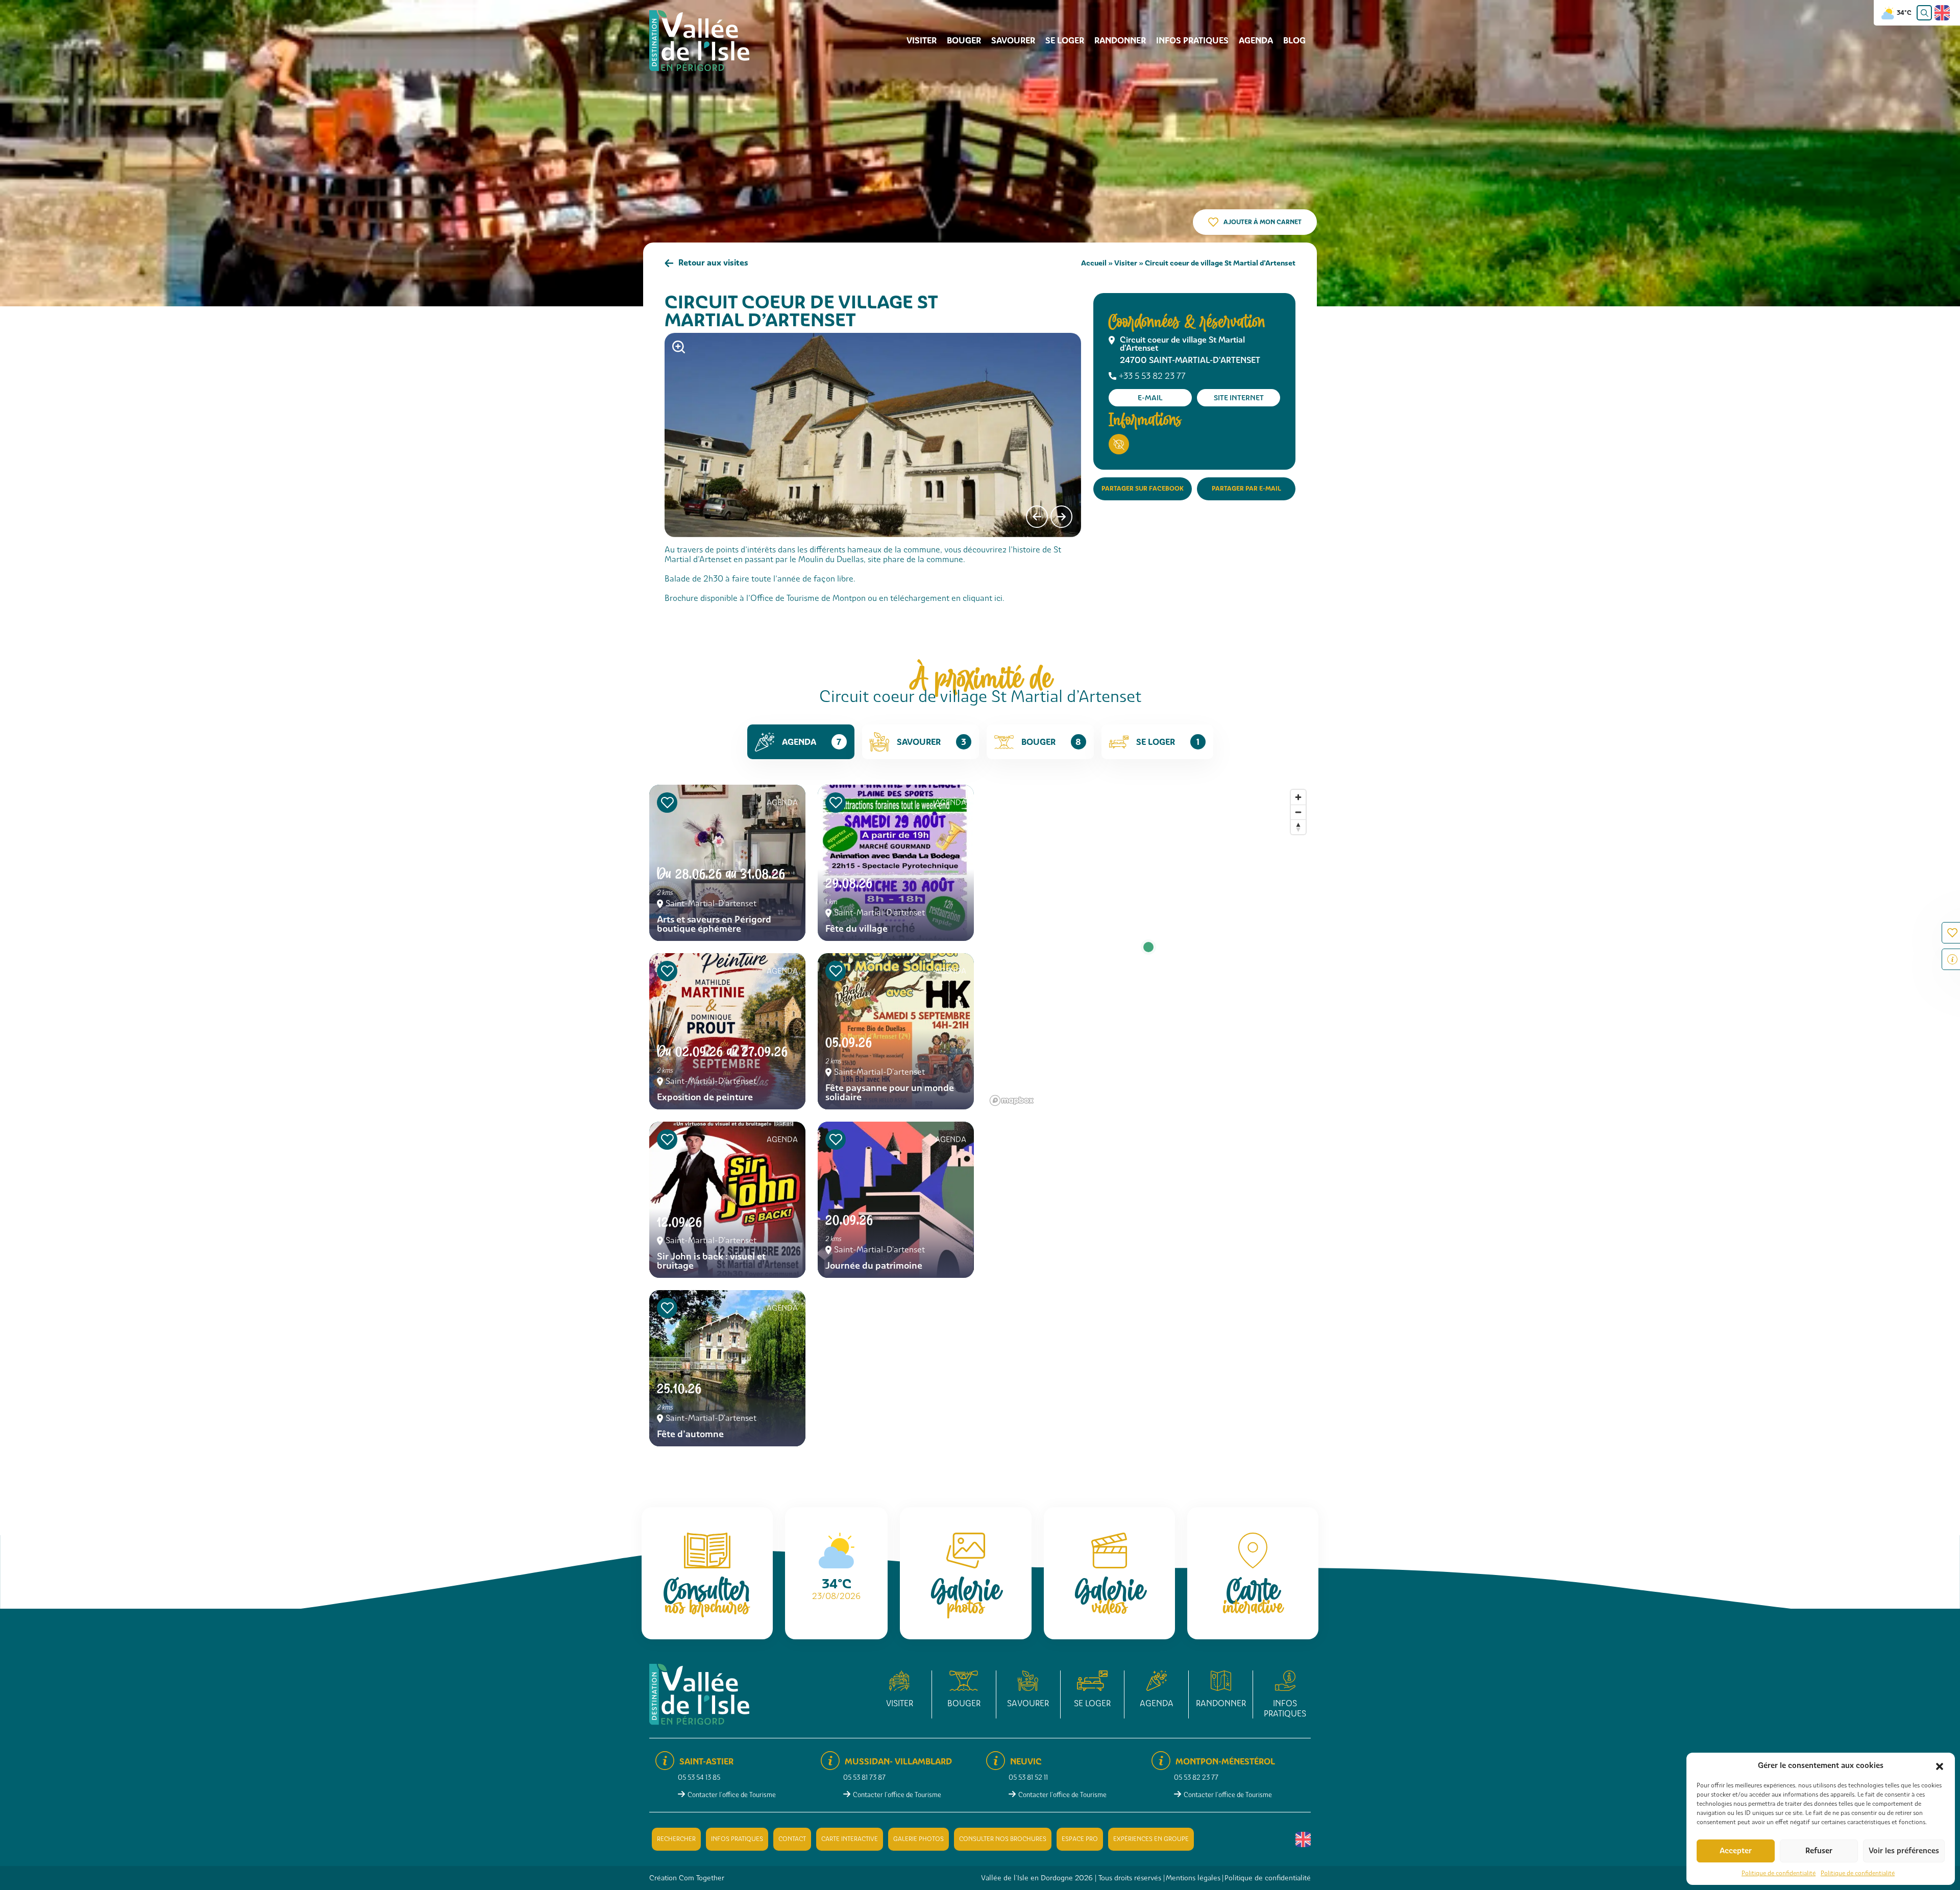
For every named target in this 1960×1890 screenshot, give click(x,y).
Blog (1294, 41)
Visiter (922, 41)
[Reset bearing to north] (1298, 827)
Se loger (1065, 41)
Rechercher (676, 1839)
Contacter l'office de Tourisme (732, 1795)
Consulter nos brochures (1003, 1839)
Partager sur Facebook (1143, 488)
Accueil (1094, 263)
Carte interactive (850, 1839)
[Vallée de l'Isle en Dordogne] (699, 40)
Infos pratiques (1192, 41)
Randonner (1120, 41)
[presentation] (1037, 517)
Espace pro (1080, 1839)
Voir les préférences (1904, 1851)
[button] (1940, 1765)
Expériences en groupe (1151, 1839)
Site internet (1239, 398)
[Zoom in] (1298, 797)
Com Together (702, 1878)
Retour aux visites (713, 263)
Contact (792, 1839)
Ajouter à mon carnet (1263, 222)
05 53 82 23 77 (1196, 1777)
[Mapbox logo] (1012, 1100)
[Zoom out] (1298, 812)
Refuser (1819, 1851)
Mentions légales (1193, 1878)
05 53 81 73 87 (864, 1777)
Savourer (1013, 41)
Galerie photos (918, 1839)
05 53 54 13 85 (699, 1777)
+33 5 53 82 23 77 (1152, 376)
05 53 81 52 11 (1028, 1777)
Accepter (1736, 1851)
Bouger (964, 41)
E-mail (1150, 398)
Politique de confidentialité (1779, 1873)
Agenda (1256, 41)
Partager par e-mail (1246, 488)
